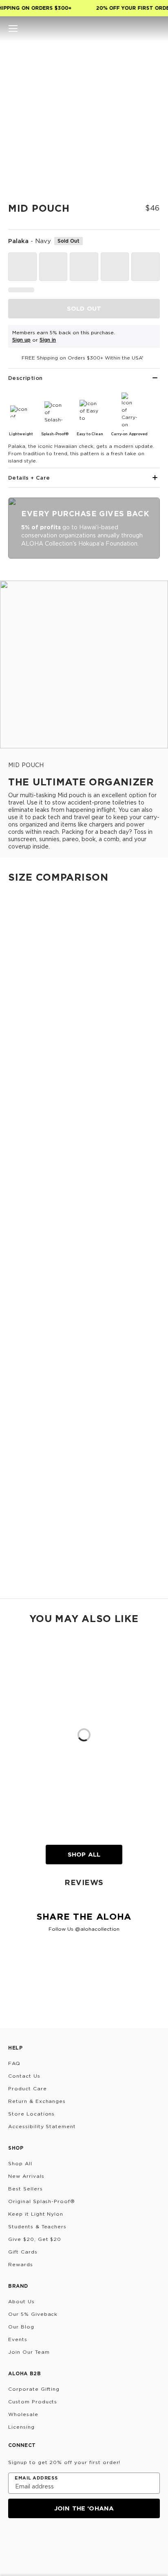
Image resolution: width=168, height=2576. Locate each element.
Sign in (48, 340)
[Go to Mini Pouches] (84, 1117)
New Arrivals (26, 2176)
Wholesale (23, 2414)
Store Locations (31, 2114)
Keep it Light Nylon (36, 2214)
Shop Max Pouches (27, 1584)
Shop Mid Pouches (26, 1503)
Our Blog (21, 2327)
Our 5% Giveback (33, 2314)
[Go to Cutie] (84, 971)
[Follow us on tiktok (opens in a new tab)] (33, 2540)
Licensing (21, 2427)
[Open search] (127, 29)
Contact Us (24, 2076)
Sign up (21, 340)
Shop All (84, 1854)
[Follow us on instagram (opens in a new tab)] (14, 2540)
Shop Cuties (17, 1108)
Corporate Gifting (34, 2389)
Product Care (28, 2088)
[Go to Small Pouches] (84, 1191)
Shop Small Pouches (28, 1264)
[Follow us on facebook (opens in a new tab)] (53, 2540)
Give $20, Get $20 (35, 2239)
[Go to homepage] (84, 29)
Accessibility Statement (42, 2126)
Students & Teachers (37, 2226)
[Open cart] (155, 29)
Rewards (21, 2264)
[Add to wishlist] (150, 55)
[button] (13, 29)
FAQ (14, 2063)
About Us (21, 2301)
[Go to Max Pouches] (84, 1512)
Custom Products (33, 2402)
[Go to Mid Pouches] (84, 1352)
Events (18, 2339)
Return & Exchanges (37, 2101)
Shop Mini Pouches (26, 1182)
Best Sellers (25, 2189)
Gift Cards (23, 2252)
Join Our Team (29, 2352)
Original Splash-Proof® (42, 2201)
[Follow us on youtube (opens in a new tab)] (73, 2540)
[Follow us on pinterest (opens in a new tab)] (92, 2540)
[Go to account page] (141, 29)
